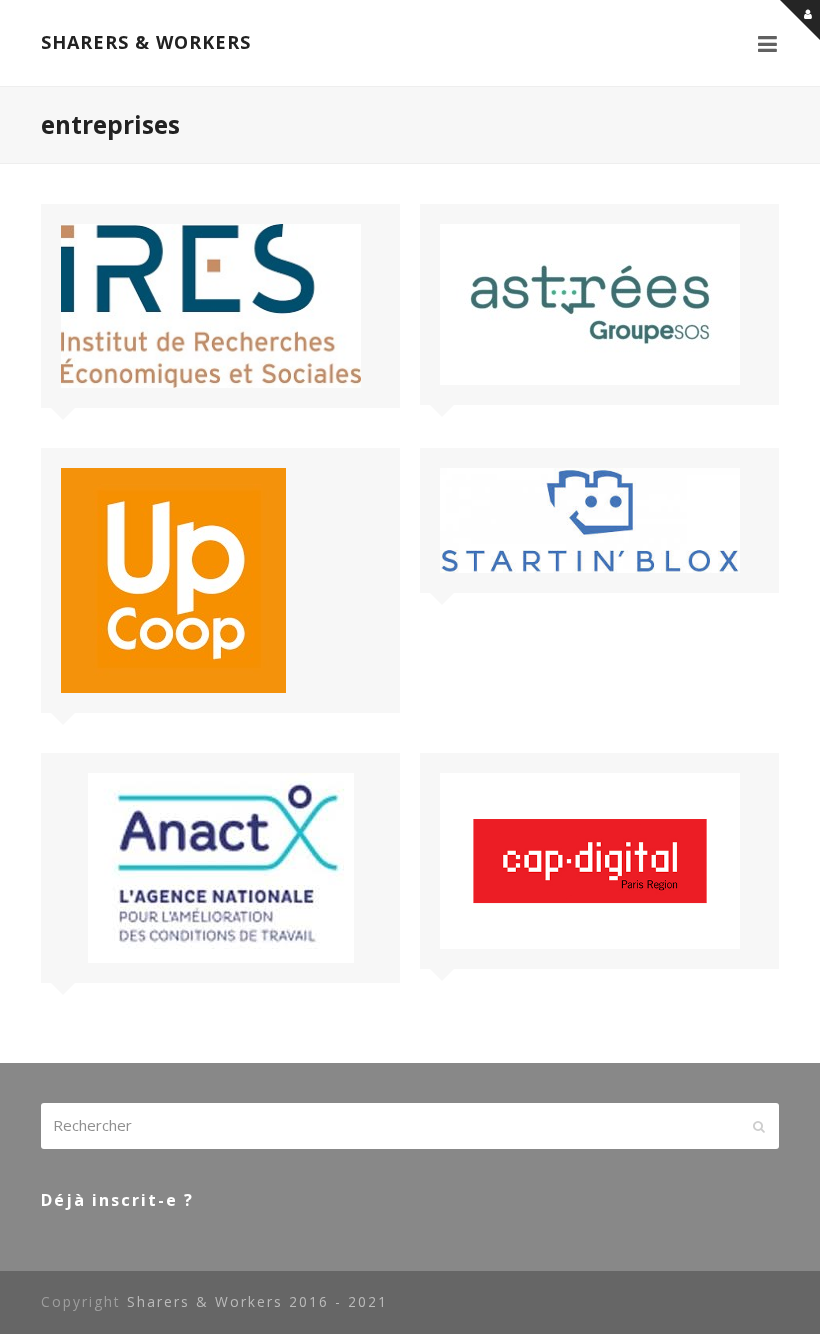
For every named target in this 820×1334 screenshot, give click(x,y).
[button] (768, 43)
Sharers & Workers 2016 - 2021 (257, 1301)
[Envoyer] (759, 1126)
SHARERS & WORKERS (146, 42)
